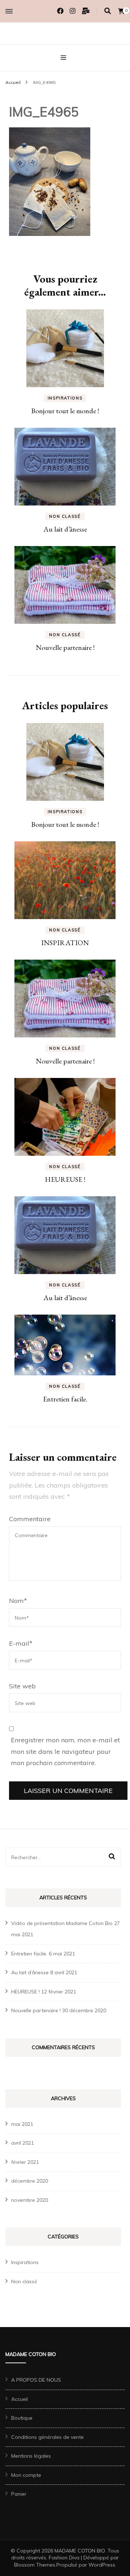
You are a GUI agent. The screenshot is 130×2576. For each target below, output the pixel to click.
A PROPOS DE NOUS (36, 2380)
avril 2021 (23, 2143)
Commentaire (30, 1519)
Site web (22, 1686)
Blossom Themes (35, 2565)
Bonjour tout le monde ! (65, 411)
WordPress (102, 2565)
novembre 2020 (30, 2200)
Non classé (65, 516)
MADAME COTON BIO (80, 2551)
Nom (18, 1601)
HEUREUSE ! (65, 1179)
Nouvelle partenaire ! (65, 647)
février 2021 (25, 2162)
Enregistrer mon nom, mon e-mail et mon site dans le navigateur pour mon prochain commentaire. (65, 1751)
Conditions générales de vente (47, 2437)
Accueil (19, 2399)
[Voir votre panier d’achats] (121, 11)
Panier (19, 2494)
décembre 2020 (30, 2181)
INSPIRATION (65, 943)
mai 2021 (22, 2124)
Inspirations (65, 398)
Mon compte (26, 2475)
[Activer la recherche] (108, 11)
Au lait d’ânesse (65, 529)
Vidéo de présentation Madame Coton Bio (62, 1923)
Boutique (22, 2418)
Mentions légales (31, 2456)
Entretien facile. (65, 1399)
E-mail (21, 1643)
